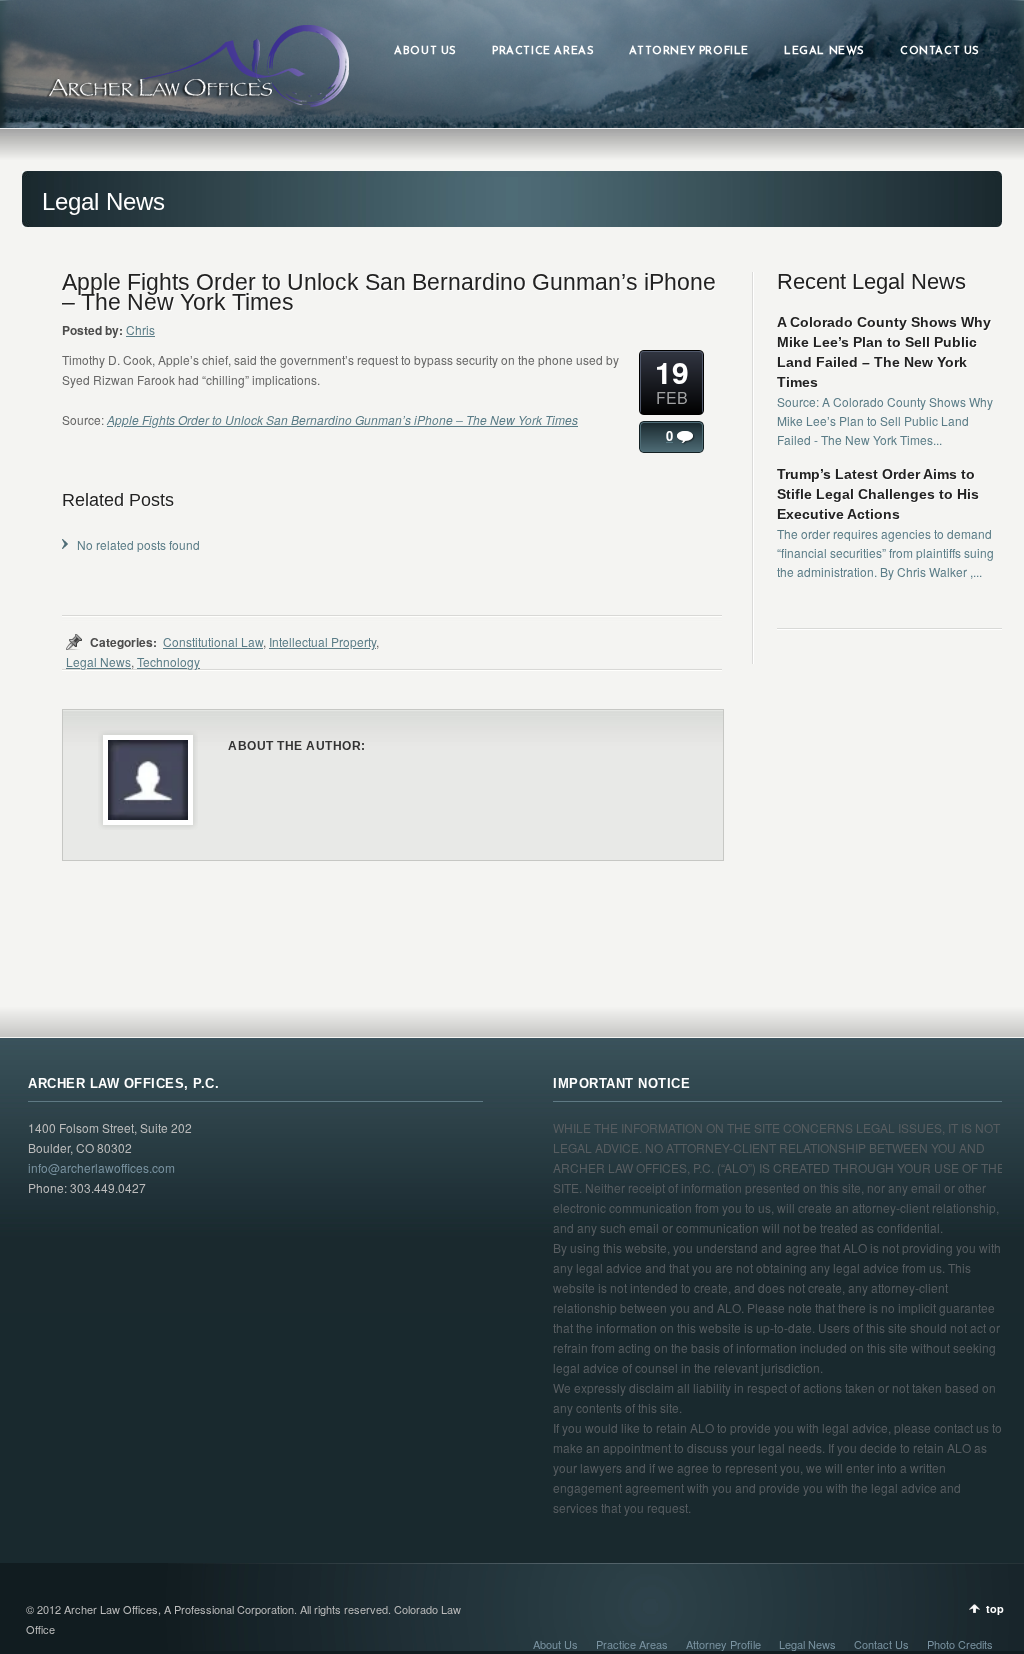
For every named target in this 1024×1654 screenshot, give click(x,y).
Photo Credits (960, 1644)
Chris (140, 329)
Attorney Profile (723, 1644)
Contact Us (881, 1644)
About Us (555, 1644)
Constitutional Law (213, 641)
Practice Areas (632, 1644)
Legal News (98, 661)
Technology (168, 661)
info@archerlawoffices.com (101, 1167)
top (995, 1608)
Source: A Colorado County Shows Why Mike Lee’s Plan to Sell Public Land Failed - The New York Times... (885, 420)
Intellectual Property (322, 641)
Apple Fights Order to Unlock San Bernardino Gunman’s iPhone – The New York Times (342, 419)
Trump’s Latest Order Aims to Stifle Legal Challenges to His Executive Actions (878, 494)
